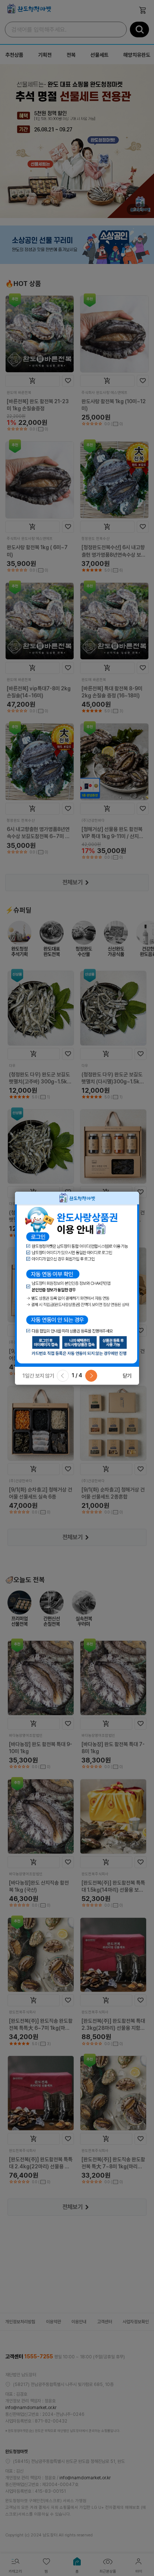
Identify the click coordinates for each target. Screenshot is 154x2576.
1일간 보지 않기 (38, 1376)
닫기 (127, 1376)
